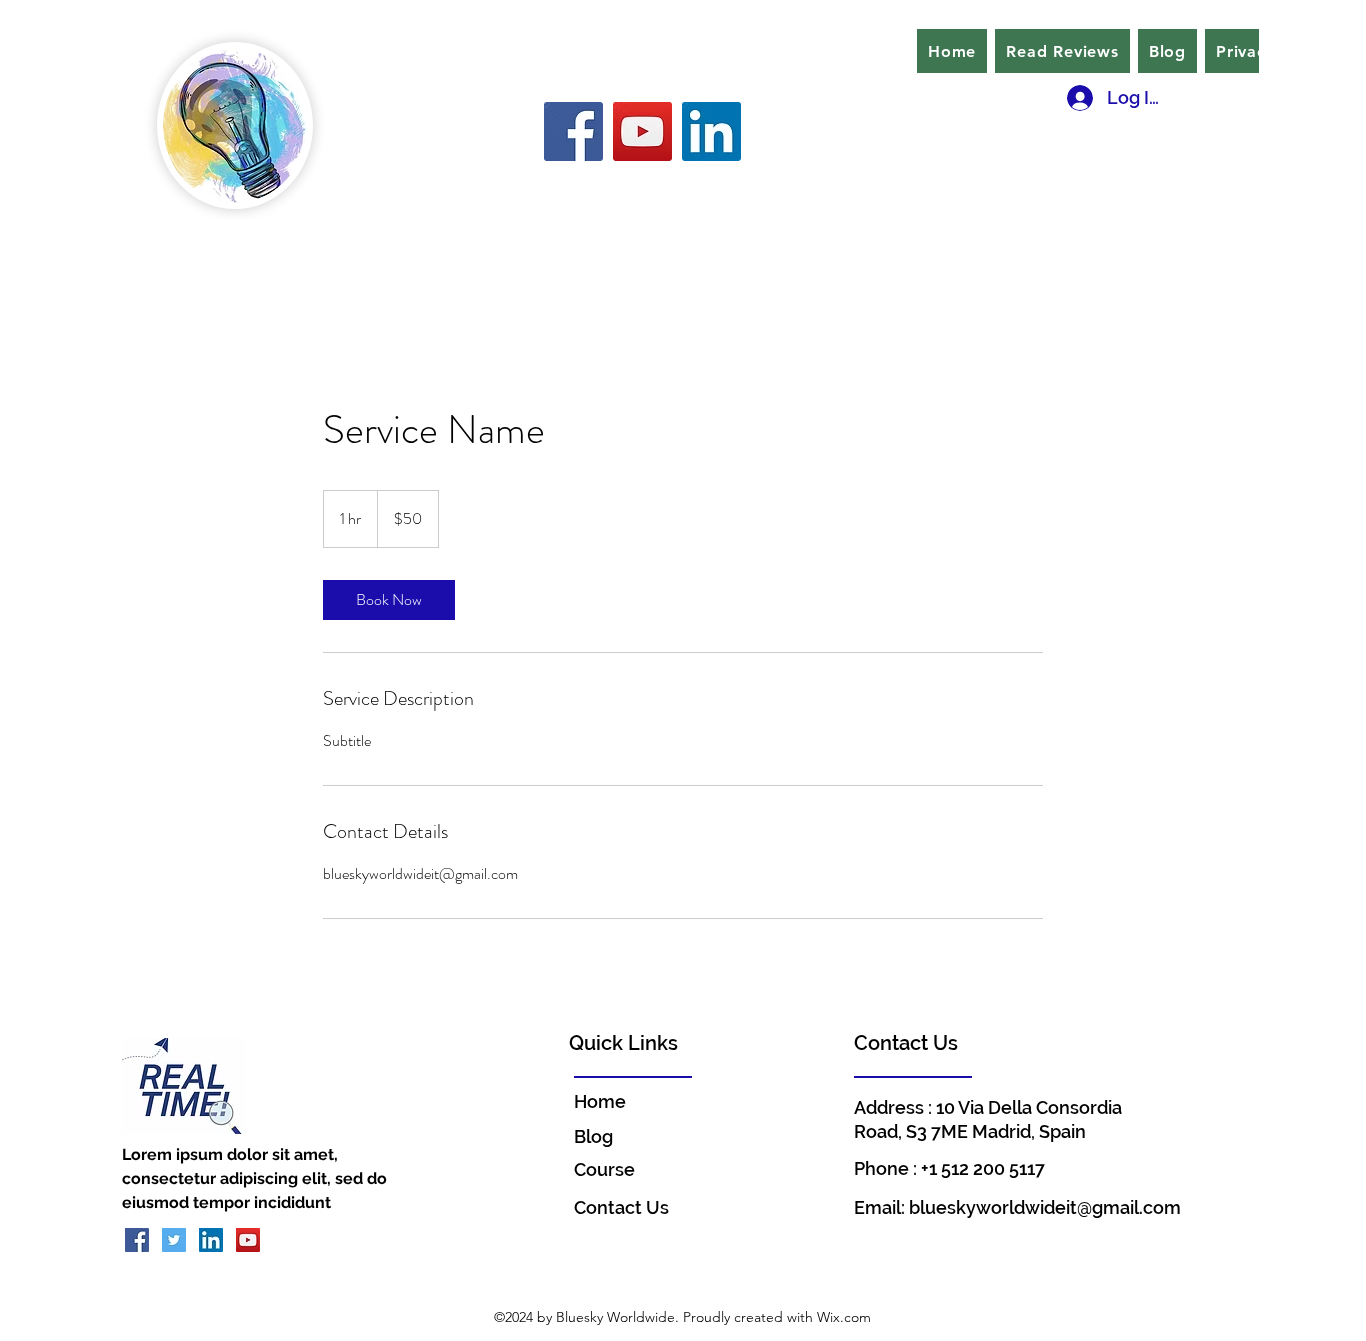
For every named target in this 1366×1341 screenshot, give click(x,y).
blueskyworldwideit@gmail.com (1045, 1207)
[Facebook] (573, 131)
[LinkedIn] (711, 131)
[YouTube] (642, 131)
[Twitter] (174, 1240)
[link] (389, 600)
